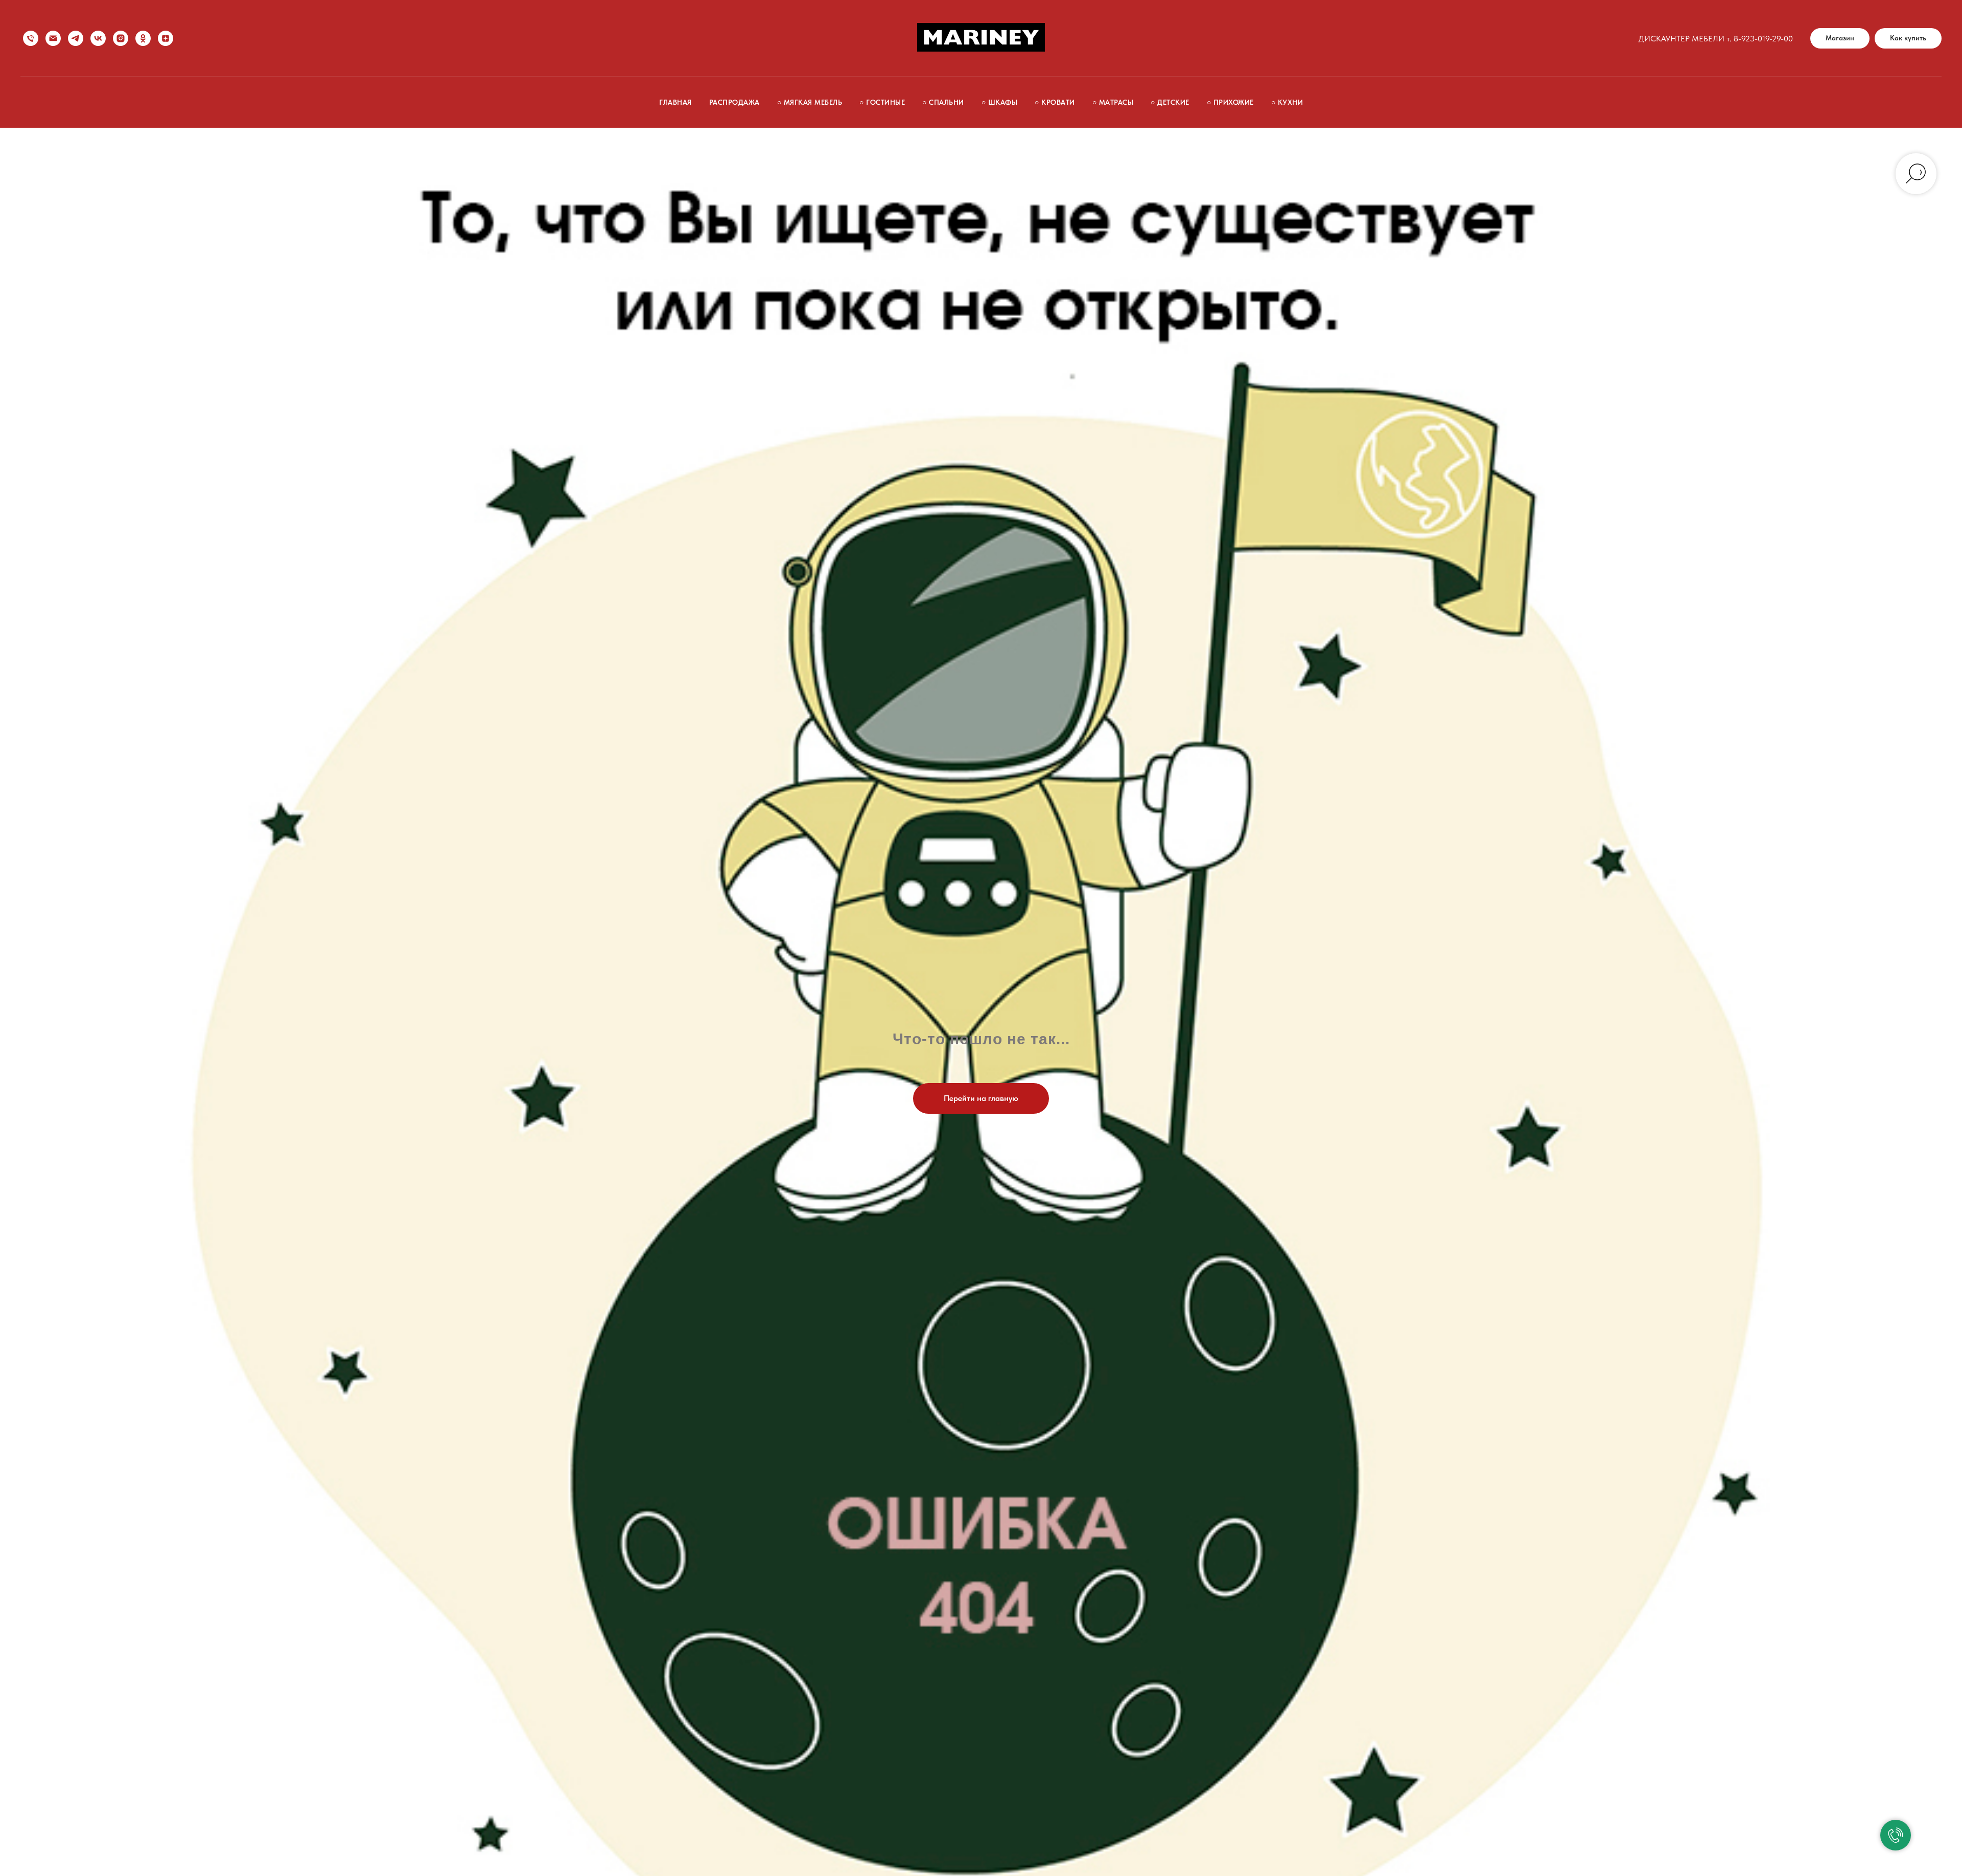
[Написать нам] (53, 38)
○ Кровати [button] (1055, 102)
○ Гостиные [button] (882, 102)
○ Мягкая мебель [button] (810, 102)
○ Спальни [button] (943, 102)
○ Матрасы (1113, 102)
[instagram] (121, 38)
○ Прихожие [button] (1230, 102)
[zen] (166, 38)
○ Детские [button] (1170, 102)
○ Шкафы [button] (1000, 102)
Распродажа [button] (734, 102)
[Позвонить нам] (31, 38)
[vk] (98, 38)
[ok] (143, 38)
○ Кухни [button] (1287, 102)
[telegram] (76, 38)
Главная (675, 102)
